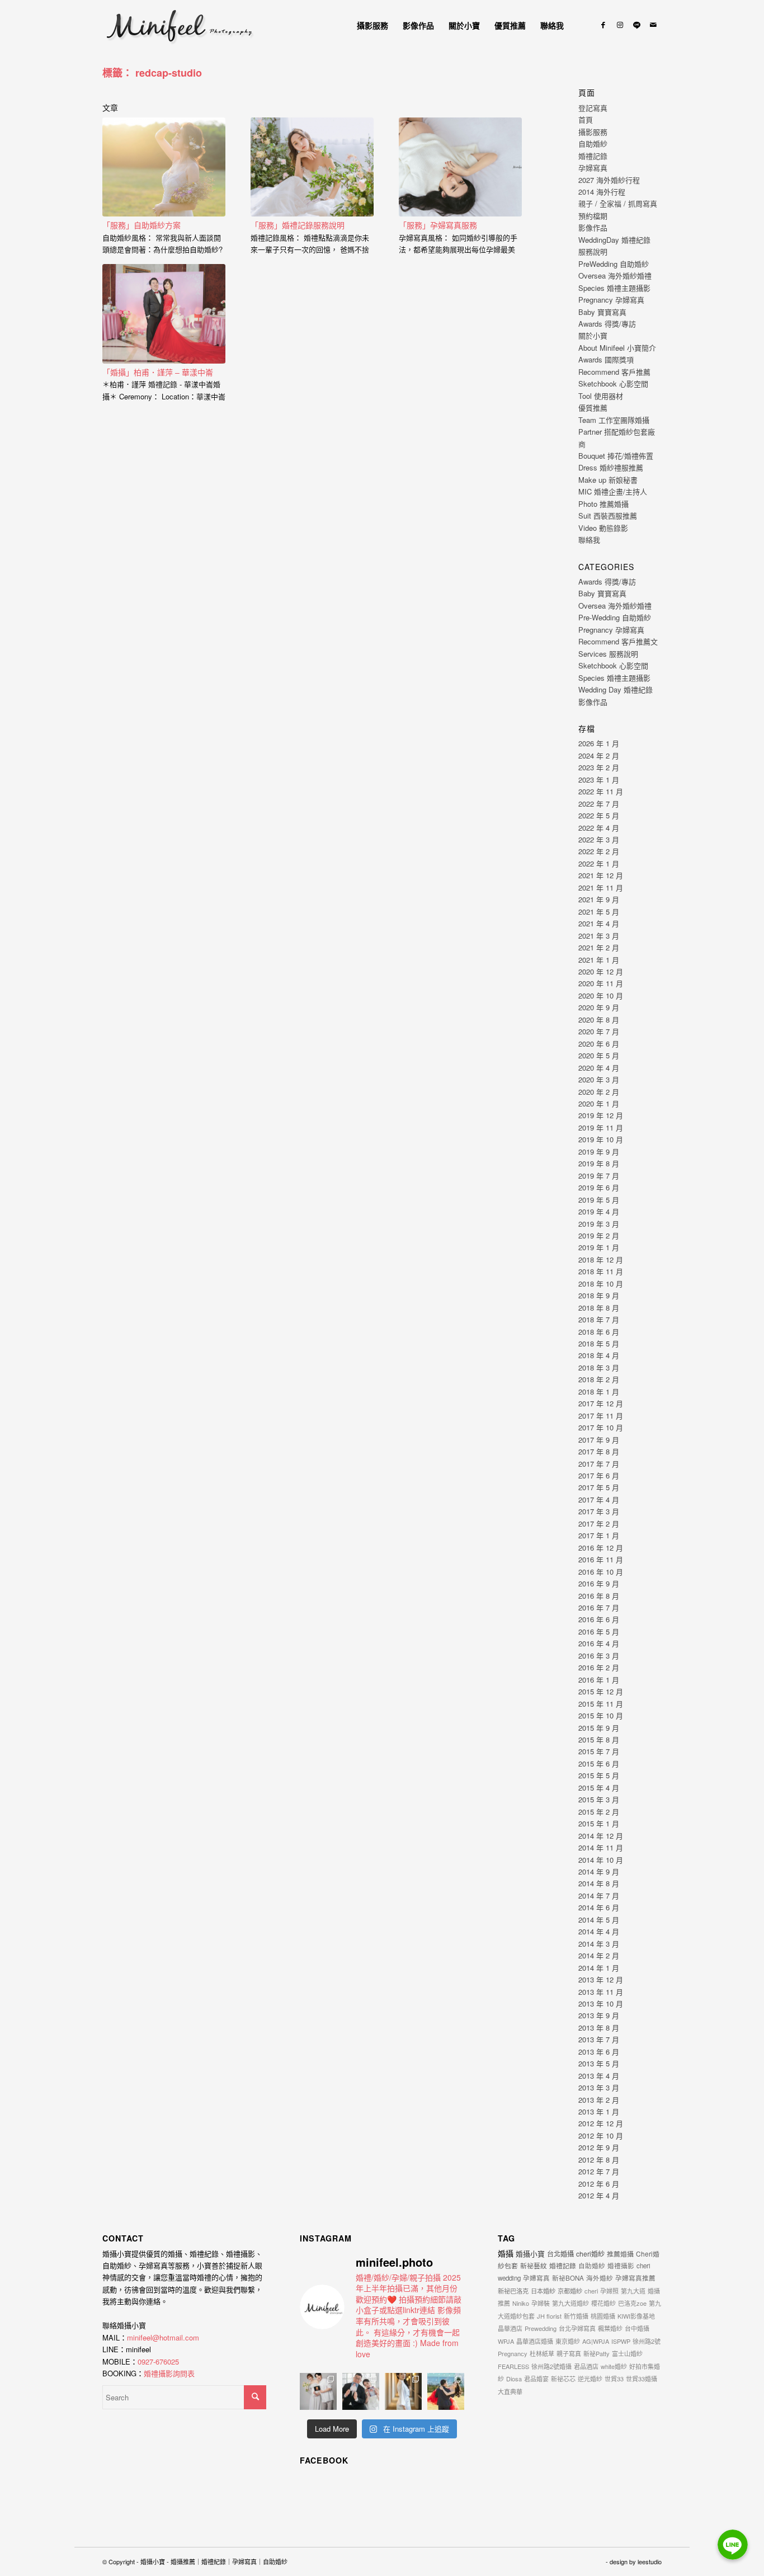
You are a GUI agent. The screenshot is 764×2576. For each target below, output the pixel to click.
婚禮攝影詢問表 (169, 2373)
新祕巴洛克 (513, 2291)
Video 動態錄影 (603, 528)
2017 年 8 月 (599, 1451)
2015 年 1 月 (599, 1823)
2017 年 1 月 (599, 1535)
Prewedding (541, 2328)
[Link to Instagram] (620, 25)
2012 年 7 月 (599, 2171)
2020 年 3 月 (599, 1079)
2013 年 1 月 (599, 2111)
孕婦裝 (541, 2303)
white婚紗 (614, 2366)
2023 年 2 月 (599, 767)
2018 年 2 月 (599, 1379)
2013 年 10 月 (601, 2003)
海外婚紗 (600, 2278)
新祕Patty (596, 2353)
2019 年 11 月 (601, 1127)
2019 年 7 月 (599, 1176)
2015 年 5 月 (599, 1775)
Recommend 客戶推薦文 (618, 641)
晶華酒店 (510, 2328)
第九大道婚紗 (570, 2303)
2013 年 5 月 (599, 2063)
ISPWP (621, 2341)
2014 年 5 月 (599, 1920)
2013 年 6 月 (599, 2052)
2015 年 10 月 (601, 1715)
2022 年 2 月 (599, 851)
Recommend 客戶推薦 (614, 372)
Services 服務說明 (608, 654)
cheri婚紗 (590, 2254)
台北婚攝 (560, 2254)
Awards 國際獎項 (606, 359)
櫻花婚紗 (603, 2303)
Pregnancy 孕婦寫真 (611, 300)
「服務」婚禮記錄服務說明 (298, 225)
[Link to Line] (636, 25)
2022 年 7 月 (599, 804)
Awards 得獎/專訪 (607, 324)
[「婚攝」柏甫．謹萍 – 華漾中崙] (164, 314)
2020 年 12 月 (601, 971)
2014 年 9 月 (599, 1871)
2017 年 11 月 (601, 1416)
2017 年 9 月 (599, 1440)
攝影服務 (593, 132)
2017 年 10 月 (601, 1427)
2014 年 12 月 (601, 1836)
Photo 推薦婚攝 (603, 504)
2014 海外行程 (602, 192)
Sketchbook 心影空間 (613, 383)
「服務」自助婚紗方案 (142, 225)
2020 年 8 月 (599, 1019)
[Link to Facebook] (603, 25)
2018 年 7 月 (599, 1319)
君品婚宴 (536, 2379)
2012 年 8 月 (599, 2160)
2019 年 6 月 (599, 1187)
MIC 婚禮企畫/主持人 (613, 491)
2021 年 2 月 (599, 947)
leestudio (650, 2561)
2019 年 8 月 (599, 1163)
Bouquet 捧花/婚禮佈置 (616, 456)
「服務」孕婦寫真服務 (438, 225)
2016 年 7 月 (599, 1607)
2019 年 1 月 (599, 1247)
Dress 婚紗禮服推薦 (611, 467)
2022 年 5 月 (599, 815)
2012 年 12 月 (601, 2123)
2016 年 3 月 (599, 1656)
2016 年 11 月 (601, 1559)
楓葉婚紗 (610, 2328)
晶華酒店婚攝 (535, 2341)
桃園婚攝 (603, 2316)
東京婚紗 (568, 2341)
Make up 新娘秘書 (608, 480)
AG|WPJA (596, 2341)
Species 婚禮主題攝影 (614, 288)
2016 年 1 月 (599, 1680)
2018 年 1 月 (599, 1391)
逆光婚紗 (590, 2379)
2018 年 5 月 (599, 1343)
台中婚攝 (637, 2328)
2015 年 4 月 (599, 1788)
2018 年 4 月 (599, 1355)
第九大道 (633, 2291)
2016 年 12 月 (601, 1548)
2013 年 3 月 (599, 2087)
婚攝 (506, 2253)
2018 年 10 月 (601, 1284)
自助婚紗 (593, 143)
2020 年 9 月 (599, 1007)
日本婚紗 (543, 2291)
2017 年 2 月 (599, 1524)
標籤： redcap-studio (152, 73)
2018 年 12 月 (601, 1259)
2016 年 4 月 (599, 1643)
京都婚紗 (570, 2291)
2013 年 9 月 (599, 2015)
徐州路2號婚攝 (551, 2366)
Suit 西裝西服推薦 (608, 515)
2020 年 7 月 (599, 1031)
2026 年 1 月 (599, 743)
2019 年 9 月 (599, 1152)
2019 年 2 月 (599, 1235)
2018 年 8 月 (599, 1308)
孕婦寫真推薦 (635, 2278)
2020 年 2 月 (599, 1092)
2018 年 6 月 (599, 1332)
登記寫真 (593, 108)
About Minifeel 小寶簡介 (617, 348)
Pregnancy (513, 2353)
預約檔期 (593, 216)
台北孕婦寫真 (577, 2328)
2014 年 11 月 (601, 1847)
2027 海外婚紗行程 (609, 180)
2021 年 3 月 (599, 936)
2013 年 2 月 (599, 2100)
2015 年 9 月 (599, 1728)
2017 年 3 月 (599, 1511)
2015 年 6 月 (599, 1763)
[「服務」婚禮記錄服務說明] (312, 167)
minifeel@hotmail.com (163, 2337)
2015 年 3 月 (599, 1799)
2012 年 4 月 (599, 2195)
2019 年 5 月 (599, 1200)
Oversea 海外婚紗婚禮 (615, 276)
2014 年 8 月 (599, 1883)
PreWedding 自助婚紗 (614, 264)
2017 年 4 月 (599, 1499)
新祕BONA (568, 2278)
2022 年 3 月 (599, 839)
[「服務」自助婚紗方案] (164, 167)
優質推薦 (593, 408)
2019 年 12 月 (601, 1115)
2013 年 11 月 (601, 1992)
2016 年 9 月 (599, 1583)
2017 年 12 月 (601, 1403)
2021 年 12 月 (601, 875)
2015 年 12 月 (601, 1691)
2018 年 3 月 (599, 1367)
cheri (591, 2291)
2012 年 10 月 (601, 2135)
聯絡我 (589, 540)
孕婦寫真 (593, 168)
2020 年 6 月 (599, 1044)
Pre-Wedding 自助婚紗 (615, 617)
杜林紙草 (542, 2353)
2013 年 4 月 (599, 2076)
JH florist (549, 2316)
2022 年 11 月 (601, 791)
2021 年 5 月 (599, 912)
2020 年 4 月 (599, 1068)
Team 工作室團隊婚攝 (614, 420)
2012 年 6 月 (599, 2184)
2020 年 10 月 (601, 995)
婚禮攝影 (621, 2266)
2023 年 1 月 (599, 780)
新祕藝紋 (534, 2265)
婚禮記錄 (593, 156)
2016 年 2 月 (599, 1667)
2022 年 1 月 (599, 863)
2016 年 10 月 (601, 1572)
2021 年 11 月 (601, 887)
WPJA (506, 2341)
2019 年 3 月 (599, 1224)
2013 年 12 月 (601, 1979)
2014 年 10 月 (601, 1860)
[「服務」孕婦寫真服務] (460, 167)
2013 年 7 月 (599, 2039)
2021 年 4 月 (599, 923)
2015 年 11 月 (601, 1704)
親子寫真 (569, 2353)
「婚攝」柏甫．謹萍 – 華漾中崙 (158, 372)
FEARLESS (513, 2366)
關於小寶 (593, 335)
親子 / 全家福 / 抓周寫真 (618, 203)
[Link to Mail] (653, 25)
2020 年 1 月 (599, 1103)
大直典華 (510, 2391)
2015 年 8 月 (599, 1739)
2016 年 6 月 (599, 1619)
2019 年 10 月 (601, 1139)
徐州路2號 (647, 2341)
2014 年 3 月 (599, 1944)
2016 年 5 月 (599, 1631)
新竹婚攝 (576, 2316)
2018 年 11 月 (601, 1271)
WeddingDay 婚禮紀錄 (614, 240)
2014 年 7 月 (599, 1895)
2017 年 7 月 (599, 1464)
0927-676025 (158, 2361)
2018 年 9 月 (599, 1295)
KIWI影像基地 (636, 2316)
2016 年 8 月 (599, 1596)
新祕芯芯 (563, 2379)
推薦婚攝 (620, 2254)
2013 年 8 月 (599, 2028)
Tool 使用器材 (601, 396)
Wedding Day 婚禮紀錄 (616, 689)
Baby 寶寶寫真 (602, 312)
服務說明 (593, 251)
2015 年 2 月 (599, 1812)
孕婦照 (609, 2291)
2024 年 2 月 (599, 755)
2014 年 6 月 (599, 1907)
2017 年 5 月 (599, 1487)
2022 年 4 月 (599, 828)
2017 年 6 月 (599, 1475)
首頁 (586, 119)
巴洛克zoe (632, 2303)
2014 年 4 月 (599, 1931)
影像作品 (593, 227)
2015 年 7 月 (599, 1751)
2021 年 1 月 (599, 960)
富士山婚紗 (627, 2353)
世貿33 (614, 2379)
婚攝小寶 (530, 2254)
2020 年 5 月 (599, 1055)
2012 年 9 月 (599, 2147)
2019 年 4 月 (599, 1211)
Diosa (514, 2379)
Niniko (521, 2303)
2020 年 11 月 (601, 983)
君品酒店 (586, 2366)
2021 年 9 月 (599, 899)
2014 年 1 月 (599, 1968)
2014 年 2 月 (599, 1955)
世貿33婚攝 (642, 2379)
